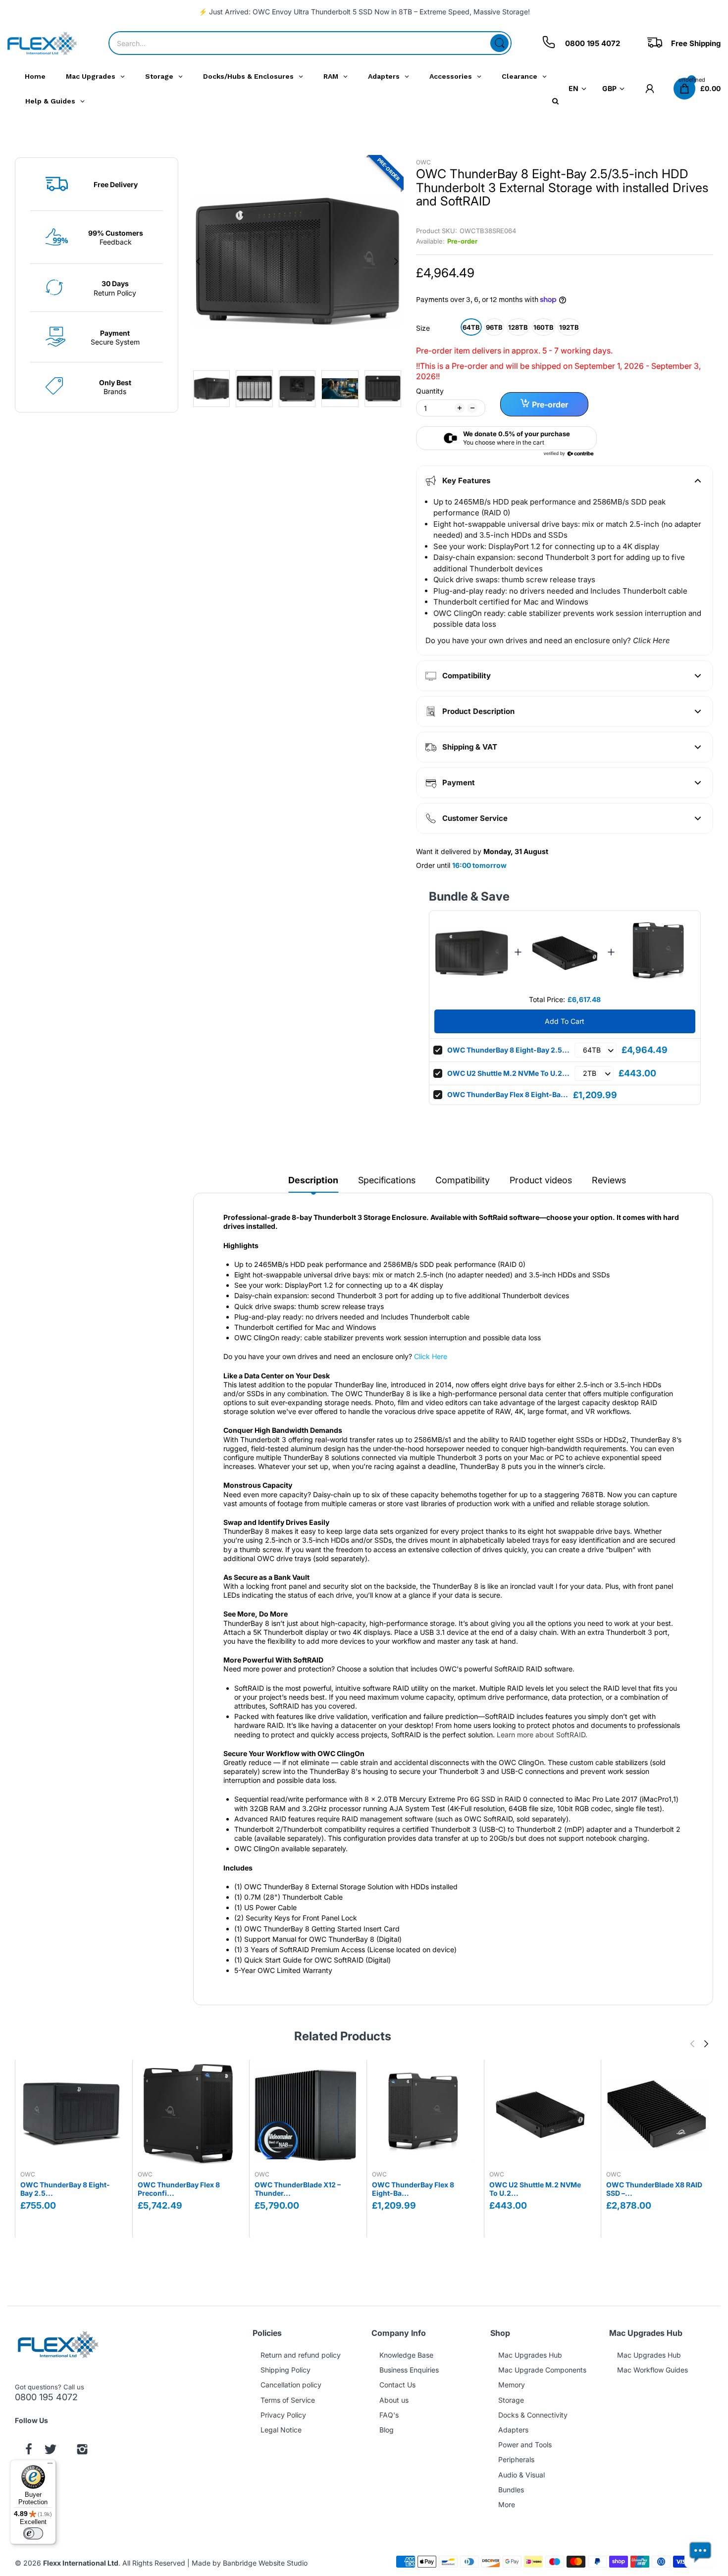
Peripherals (516, 2459)
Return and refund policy (301, 2355)
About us (394, 2400)
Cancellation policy (291, 2385)
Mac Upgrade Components (542, 2370)
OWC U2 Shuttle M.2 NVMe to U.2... (508, 1073)
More (507, 2504)
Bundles (511, 2490)
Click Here (431, 1356)
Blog (387, 2430)
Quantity (430, 391)
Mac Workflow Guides (652, 2370)
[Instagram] (82, 2450)
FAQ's (389, 2415)
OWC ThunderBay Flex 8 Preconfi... (179, 2189)
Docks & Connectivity (533, 2415)
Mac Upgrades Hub (530, 2355)
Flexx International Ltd (81, 2563)
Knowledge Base (406, 2355)
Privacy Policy (283, 2415)
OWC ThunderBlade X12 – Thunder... (298, 2189)
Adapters (513, 2430)
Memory (512, 2385)
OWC (423, 162)
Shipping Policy (286, 2370)
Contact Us (397, 2385)
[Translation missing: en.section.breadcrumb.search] (499, 43)
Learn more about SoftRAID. (542, 1735)
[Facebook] (29, 2450)
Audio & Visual (521, 2475)
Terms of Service (288, 2400)
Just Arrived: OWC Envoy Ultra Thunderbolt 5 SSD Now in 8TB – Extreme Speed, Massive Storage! (369, 12)
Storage (511, 2400)
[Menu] (50, 2466)
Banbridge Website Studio (265, 2563)
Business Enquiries (409, 2370)
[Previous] (396, 261)
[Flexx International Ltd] (42, 43)
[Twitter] (51, 2450)
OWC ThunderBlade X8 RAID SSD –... (654, 2189)
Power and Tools (525, 2445)
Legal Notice (281, 2430)
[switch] (33, 2533)
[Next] (198, 261)
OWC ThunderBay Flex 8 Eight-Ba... (508, 1094)
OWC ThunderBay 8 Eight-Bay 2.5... (508, 1050)
